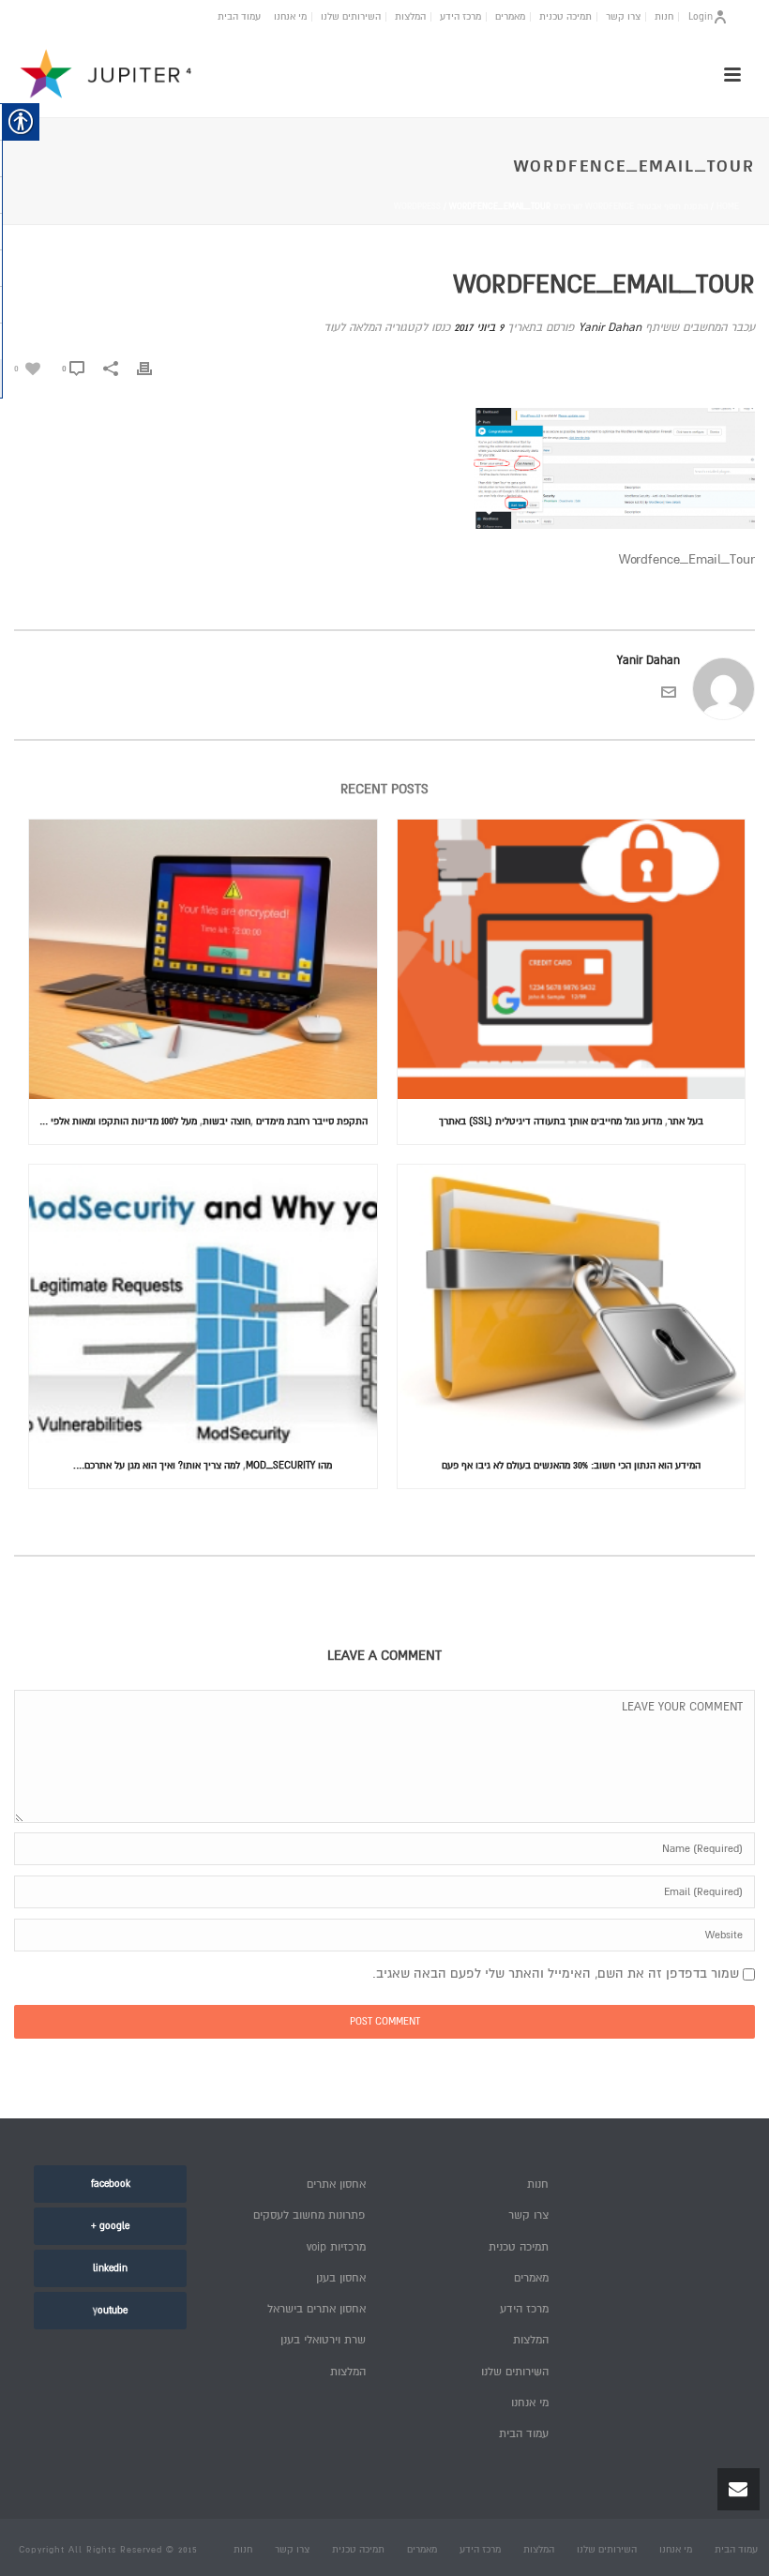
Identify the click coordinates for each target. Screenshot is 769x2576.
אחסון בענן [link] (341, 2278)
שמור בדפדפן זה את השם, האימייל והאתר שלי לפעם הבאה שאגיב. (556, 1973)
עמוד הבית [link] (239, 17)
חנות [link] (664, 17)
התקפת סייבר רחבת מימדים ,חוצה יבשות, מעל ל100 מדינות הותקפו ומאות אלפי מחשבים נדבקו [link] (198, 1121)
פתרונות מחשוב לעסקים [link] (309, 2215)
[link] (27, 368)
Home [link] (728, 207)
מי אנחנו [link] (290, 17)
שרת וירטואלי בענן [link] (323, 2340)
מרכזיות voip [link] (336, 2247)
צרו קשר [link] (623, 17)
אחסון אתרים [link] (336, 2184)
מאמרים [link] (510, 17)
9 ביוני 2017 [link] (479, 328)
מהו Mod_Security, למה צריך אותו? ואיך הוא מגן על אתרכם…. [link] (203, 1465)
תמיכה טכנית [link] (565, 17)
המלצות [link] (410, 17)
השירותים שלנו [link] (351, 17)
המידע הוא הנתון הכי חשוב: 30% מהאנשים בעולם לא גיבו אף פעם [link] (571, 1465)
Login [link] (701, 16)
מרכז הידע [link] (460, 17)
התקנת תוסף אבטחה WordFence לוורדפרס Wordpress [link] (551, 207)
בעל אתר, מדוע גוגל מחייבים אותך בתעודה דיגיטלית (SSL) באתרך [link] (571, 1121)
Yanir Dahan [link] (610, 328)
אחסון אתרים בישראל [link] (317, 2309)
